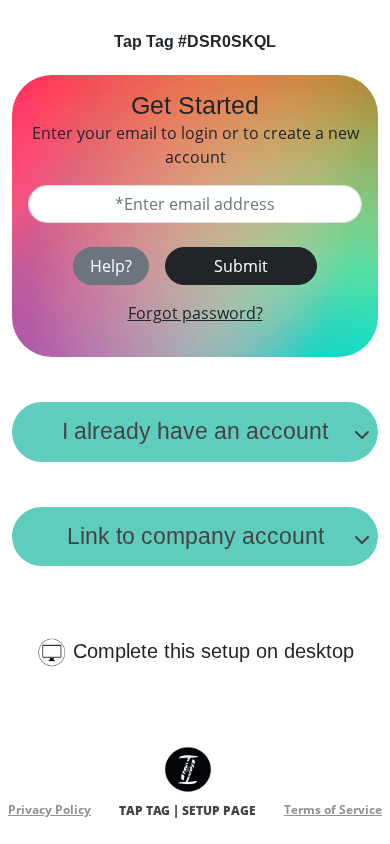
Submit (241, 266)
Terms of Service (333, 809)
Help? (111, 266)
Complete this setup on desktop (213, 651)
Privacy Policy (49, 809)
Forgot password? (195, 313)
